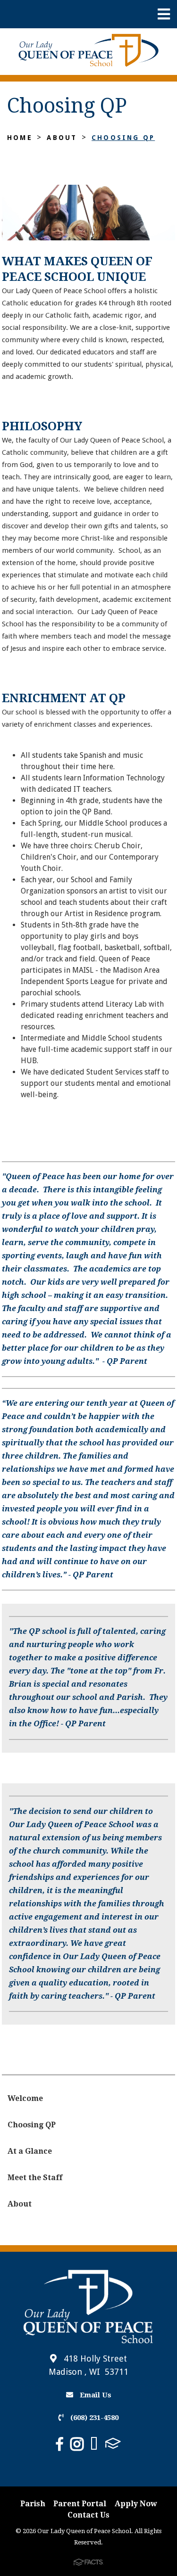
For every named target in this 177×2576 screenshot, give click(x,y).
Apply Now (136, 2504)
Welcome (25, 2098)
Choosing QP (123, 138)
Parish (33, 2504)
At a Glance (30, 2151)
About (62, 138)
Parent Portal (80, 2504)
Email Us (95, 2395)
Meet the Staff (35, 2178)
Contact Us (88, 2515)
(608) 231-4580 (93, 2418)
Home (20, 138)
